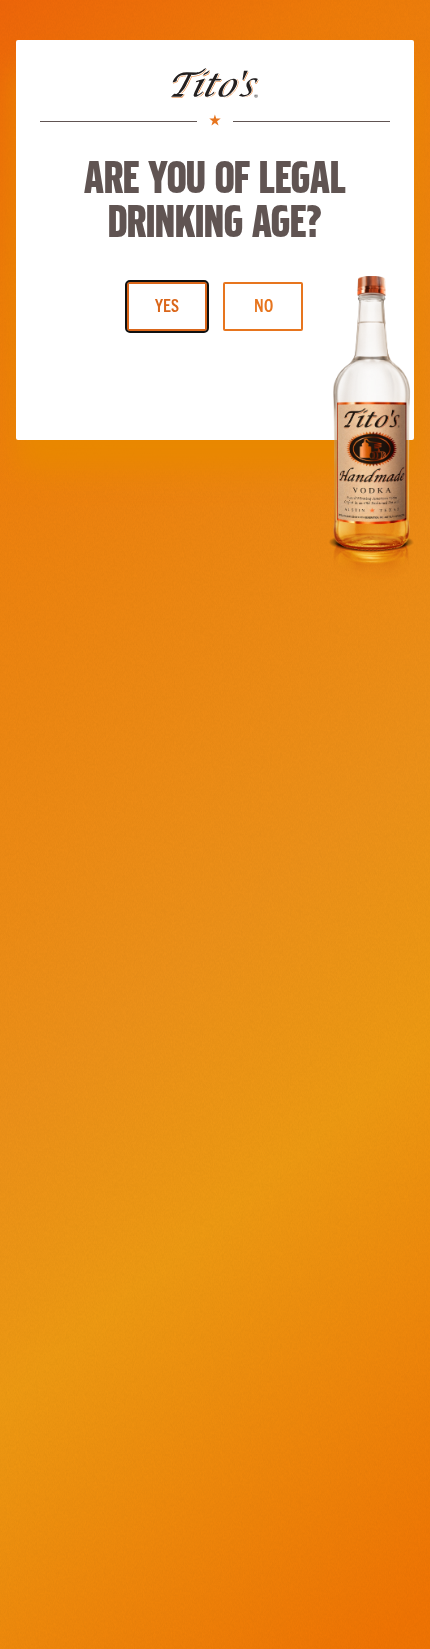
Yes (167, 304)
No (263, 304)
